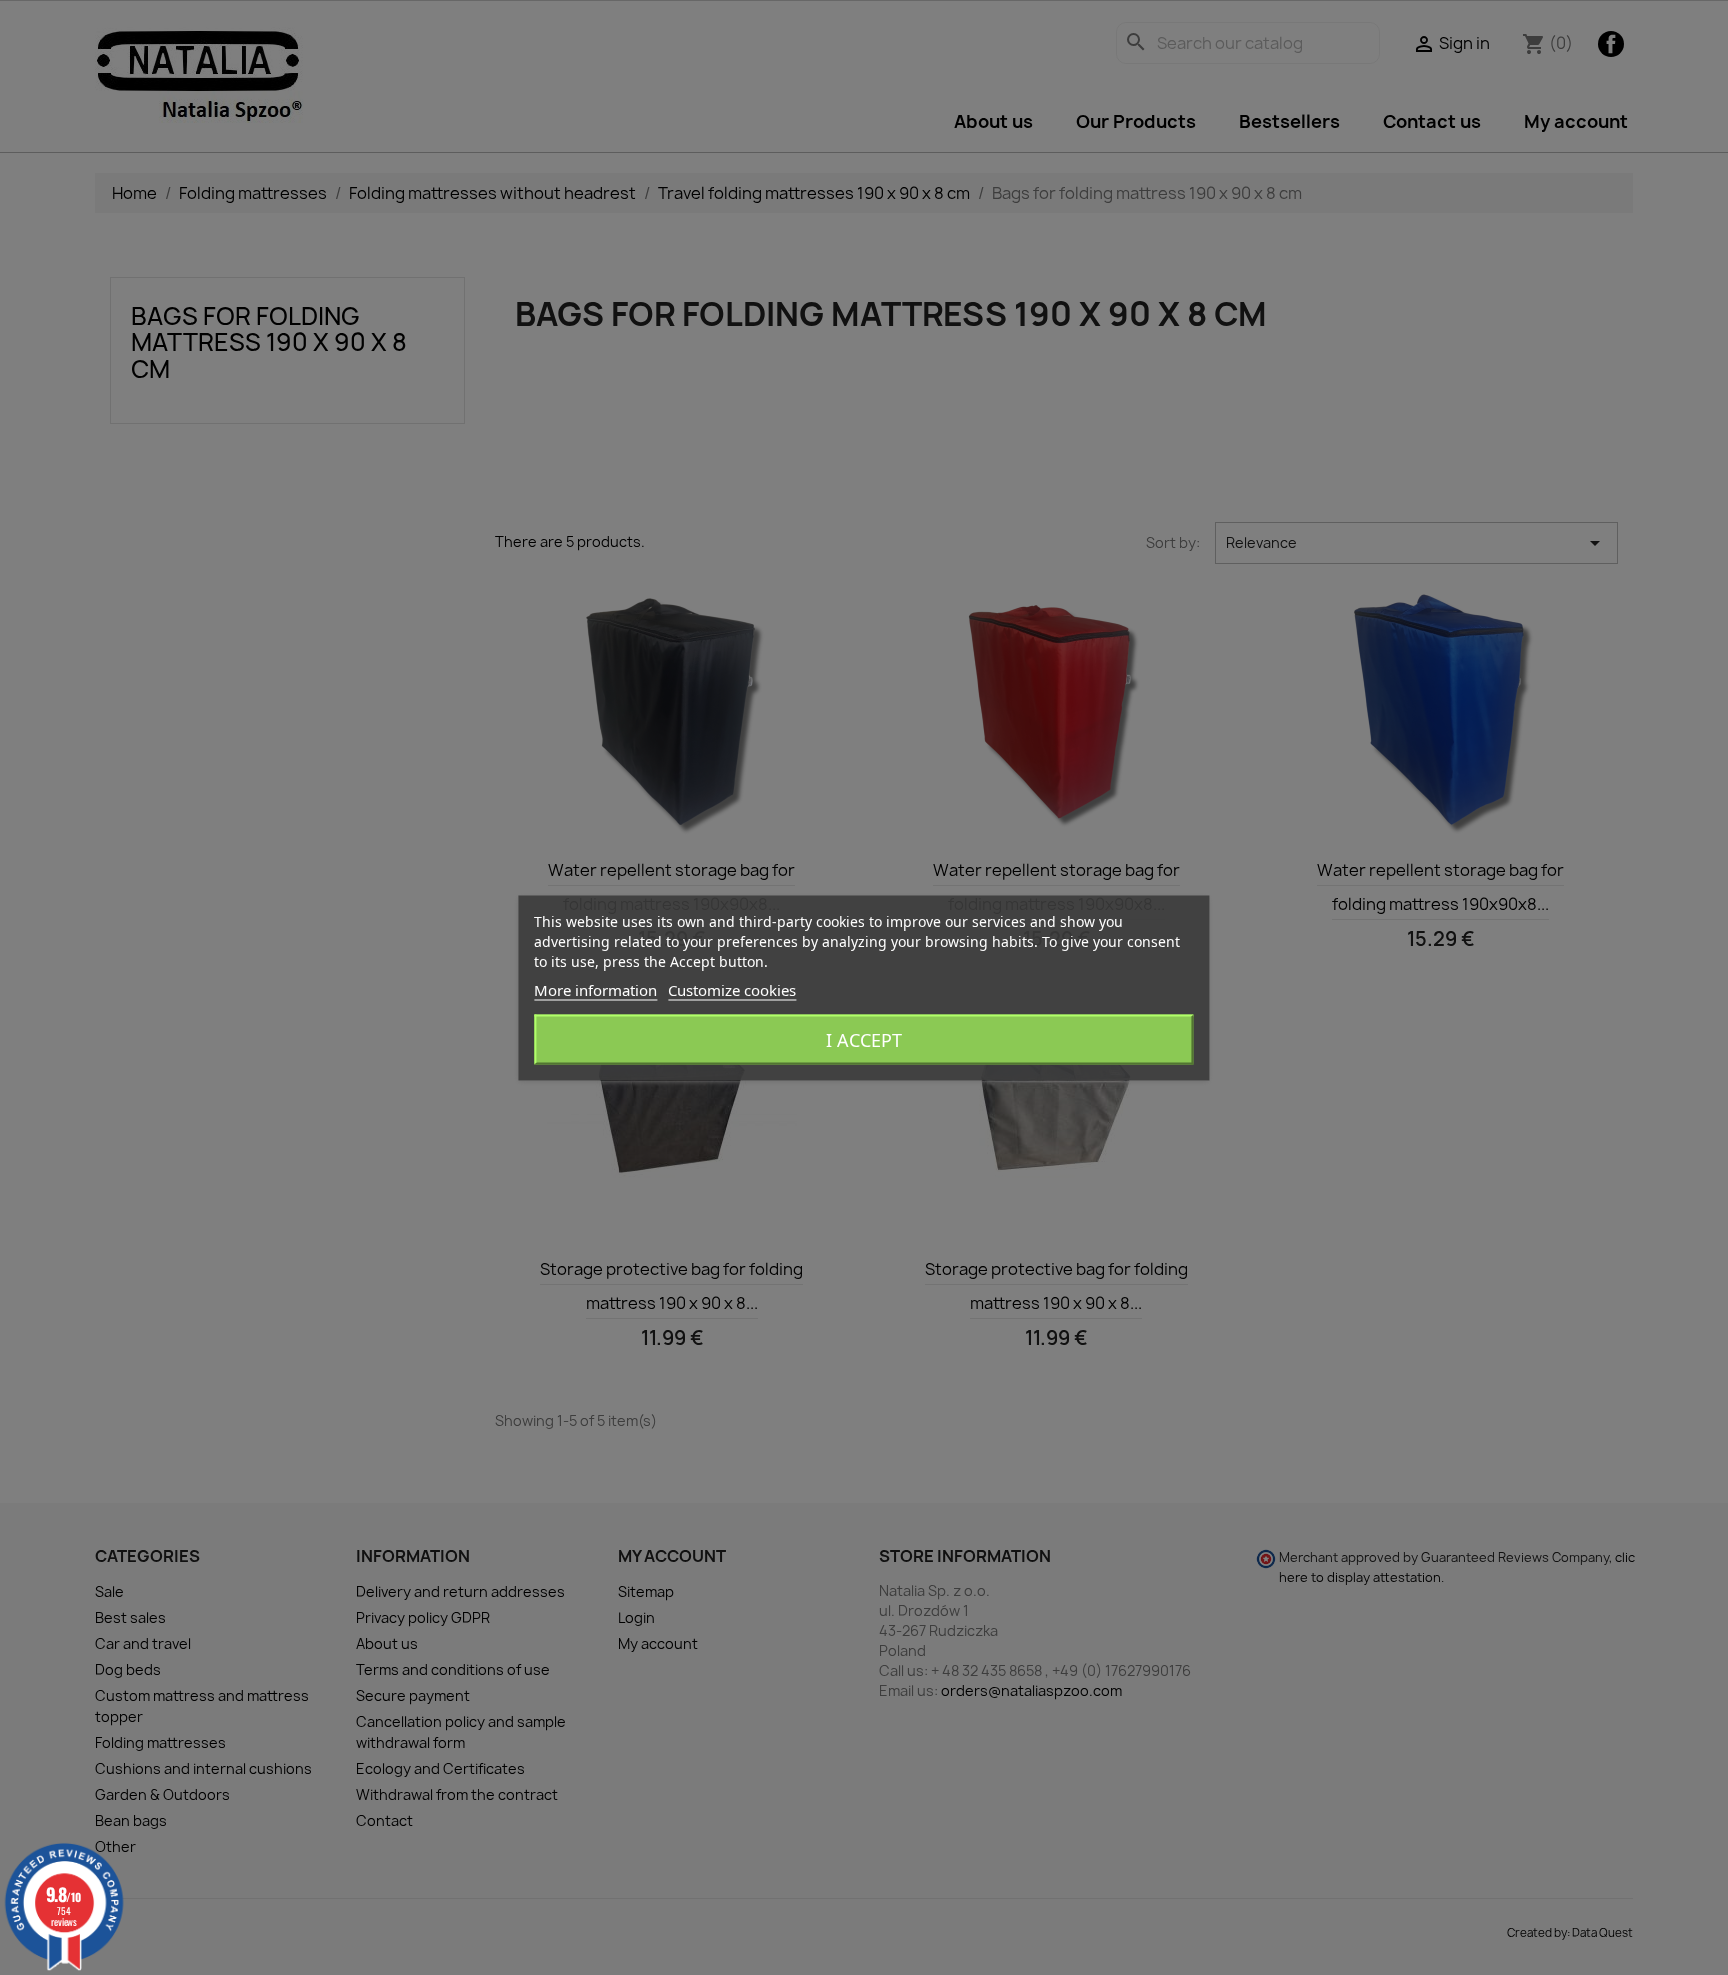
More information (595, 989)
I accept (864, 1039)
